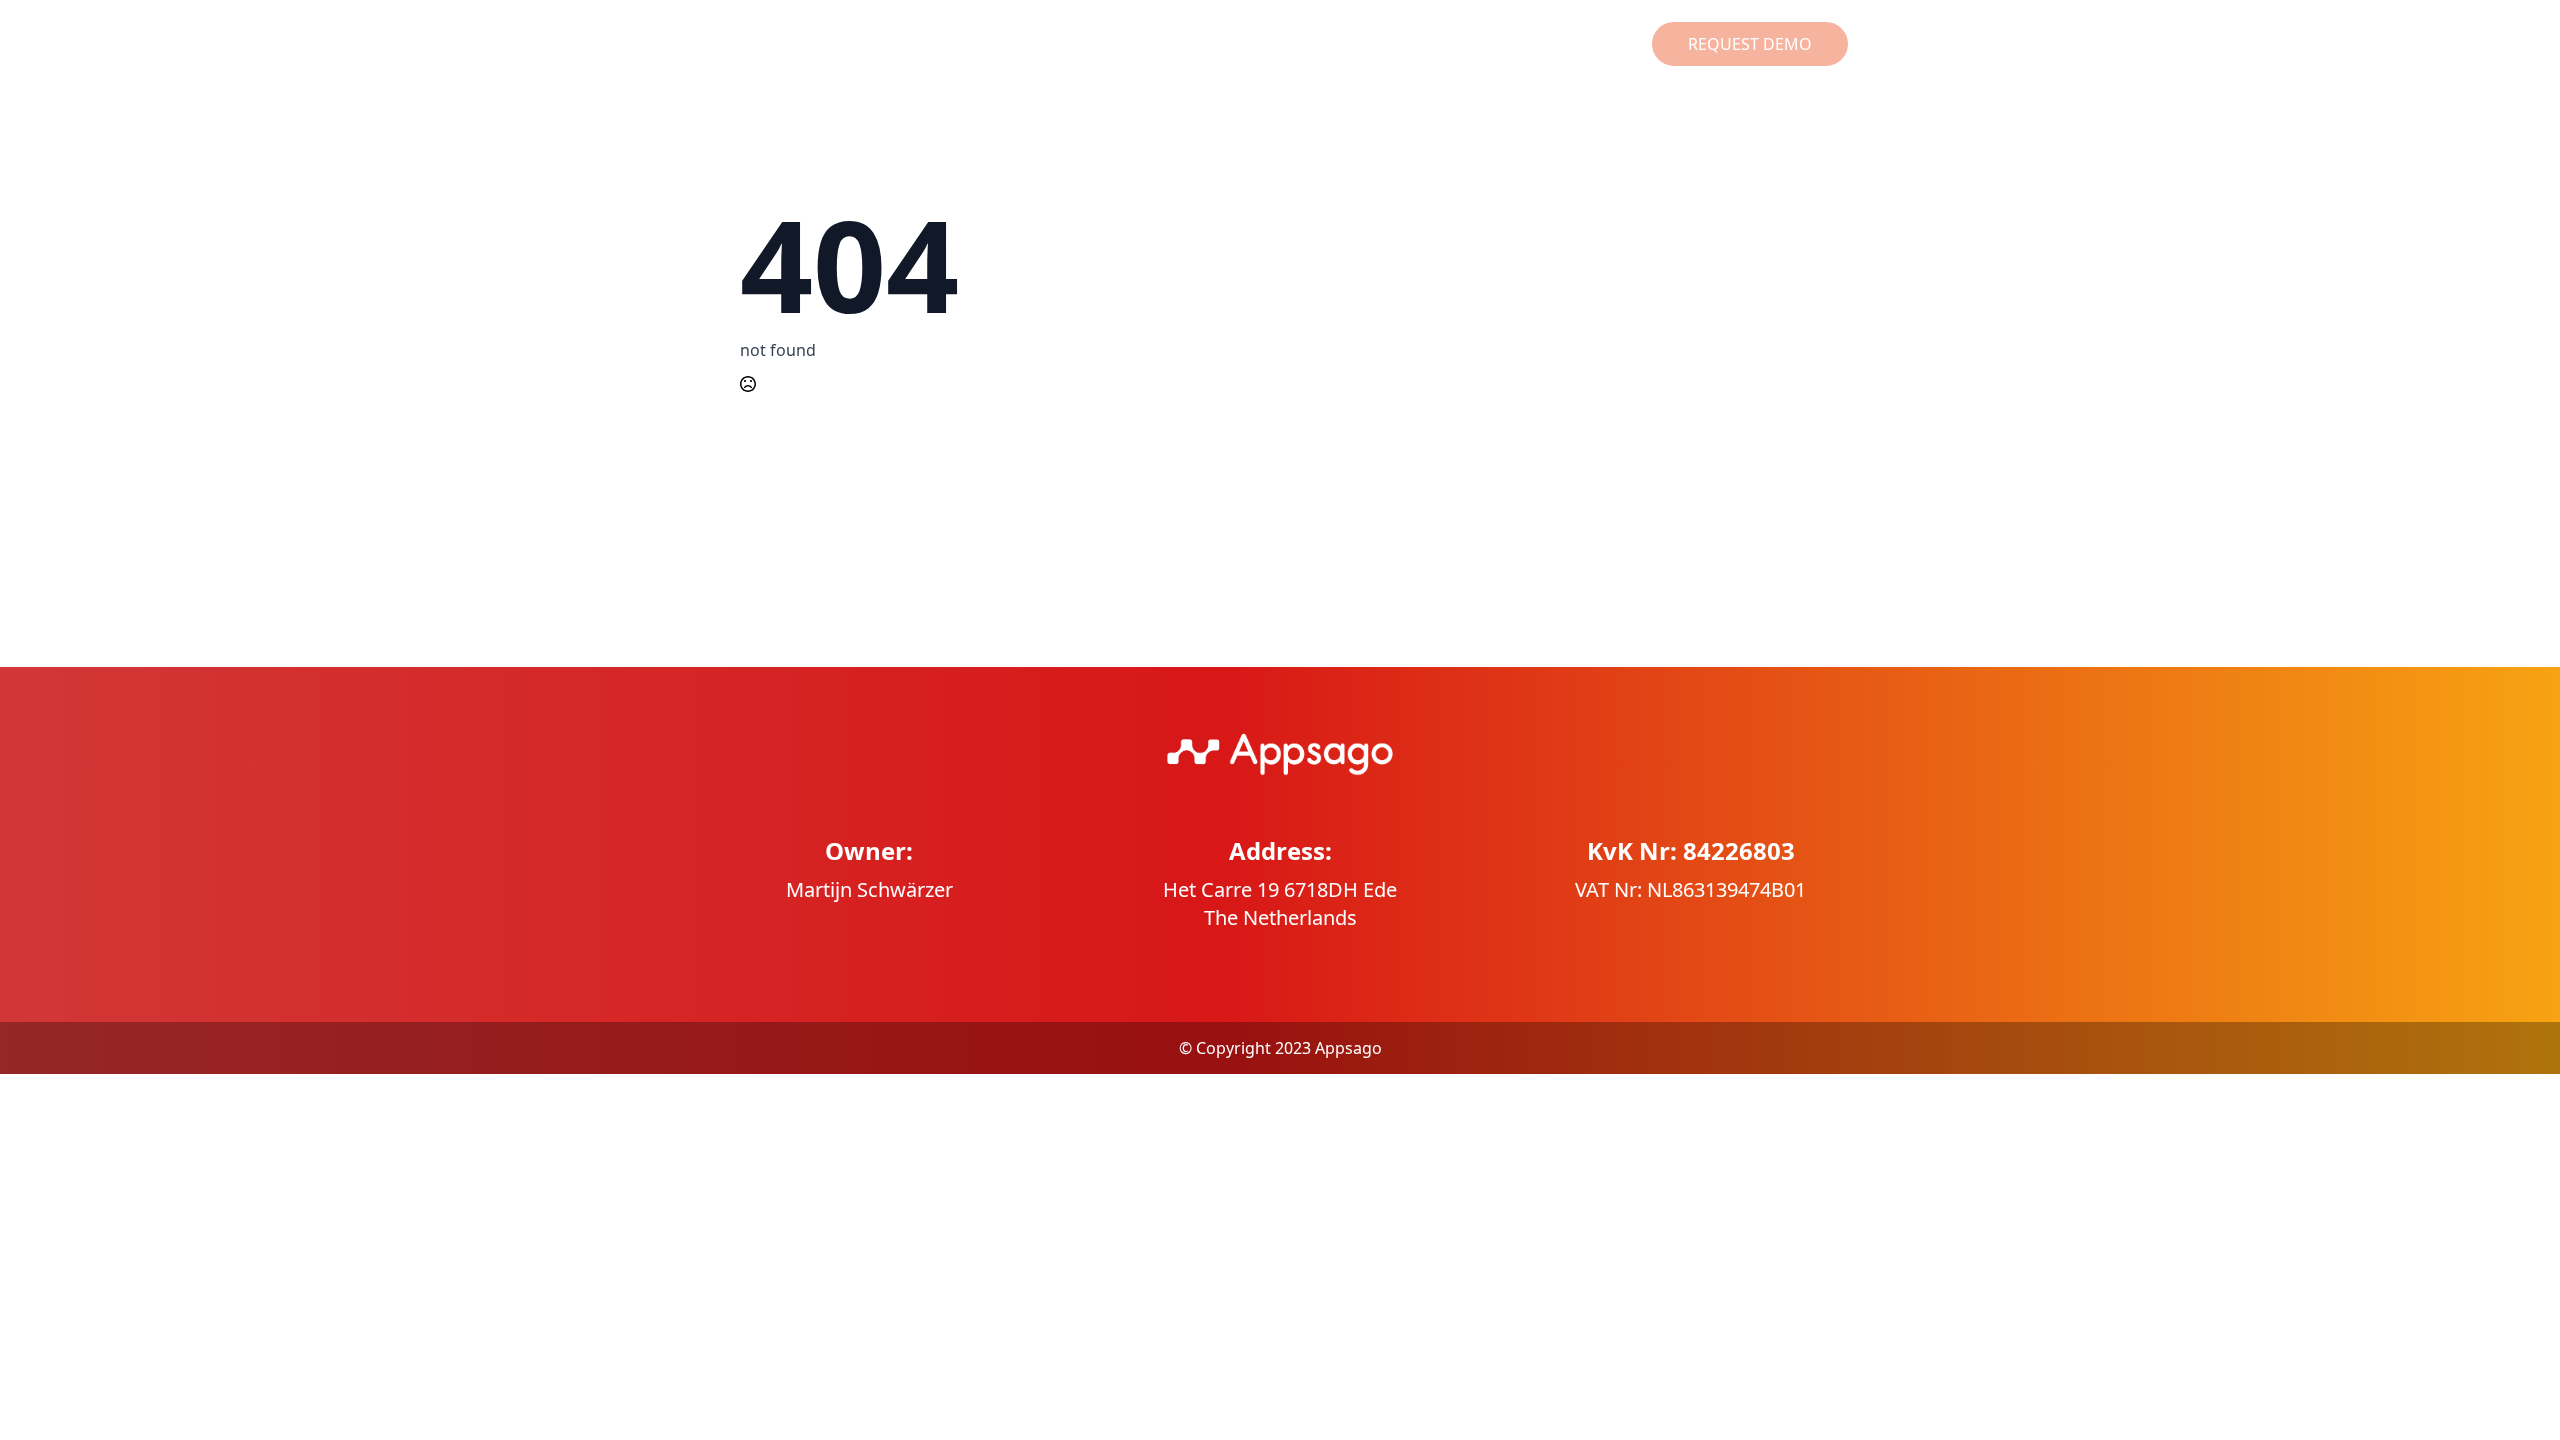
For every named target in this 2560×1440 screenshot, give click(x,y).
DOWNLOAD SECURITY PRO (1079, 44)
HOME (920, 44)
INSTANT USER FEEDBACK (1309, 44)
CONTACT (1580, 44)
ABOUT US (1474, 44)
